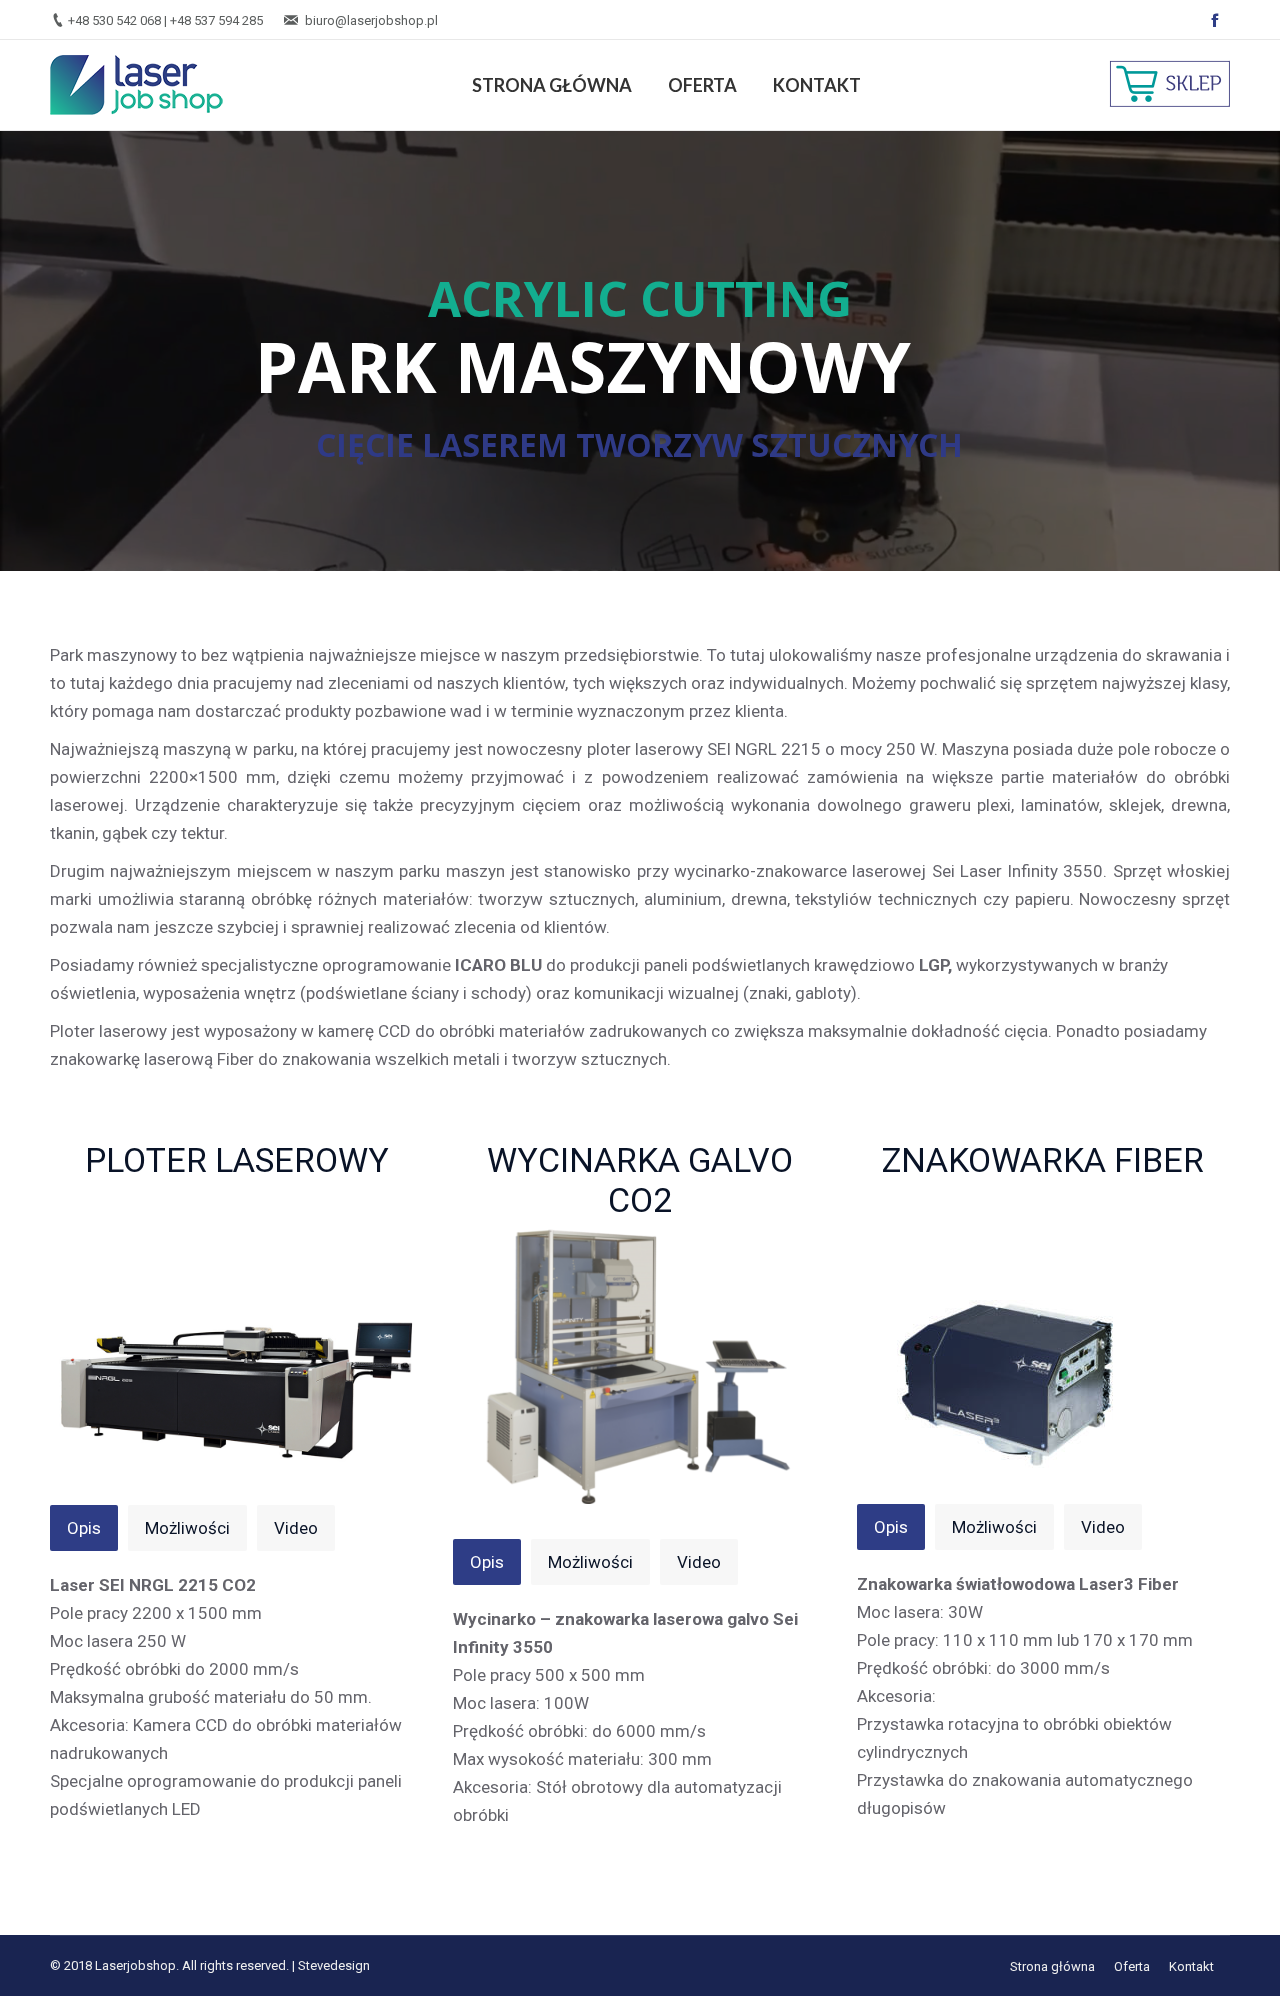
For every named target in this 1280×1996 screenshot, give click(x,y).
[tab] (84, 1528)
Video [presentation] (296, 1528)
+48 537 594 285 (216, 20)
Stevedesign (334, 1965)
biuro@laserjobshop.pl (371, 20)
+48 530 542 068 (114, 20)
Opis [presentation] (84, 1528)
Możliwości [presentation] (187, 1528)
